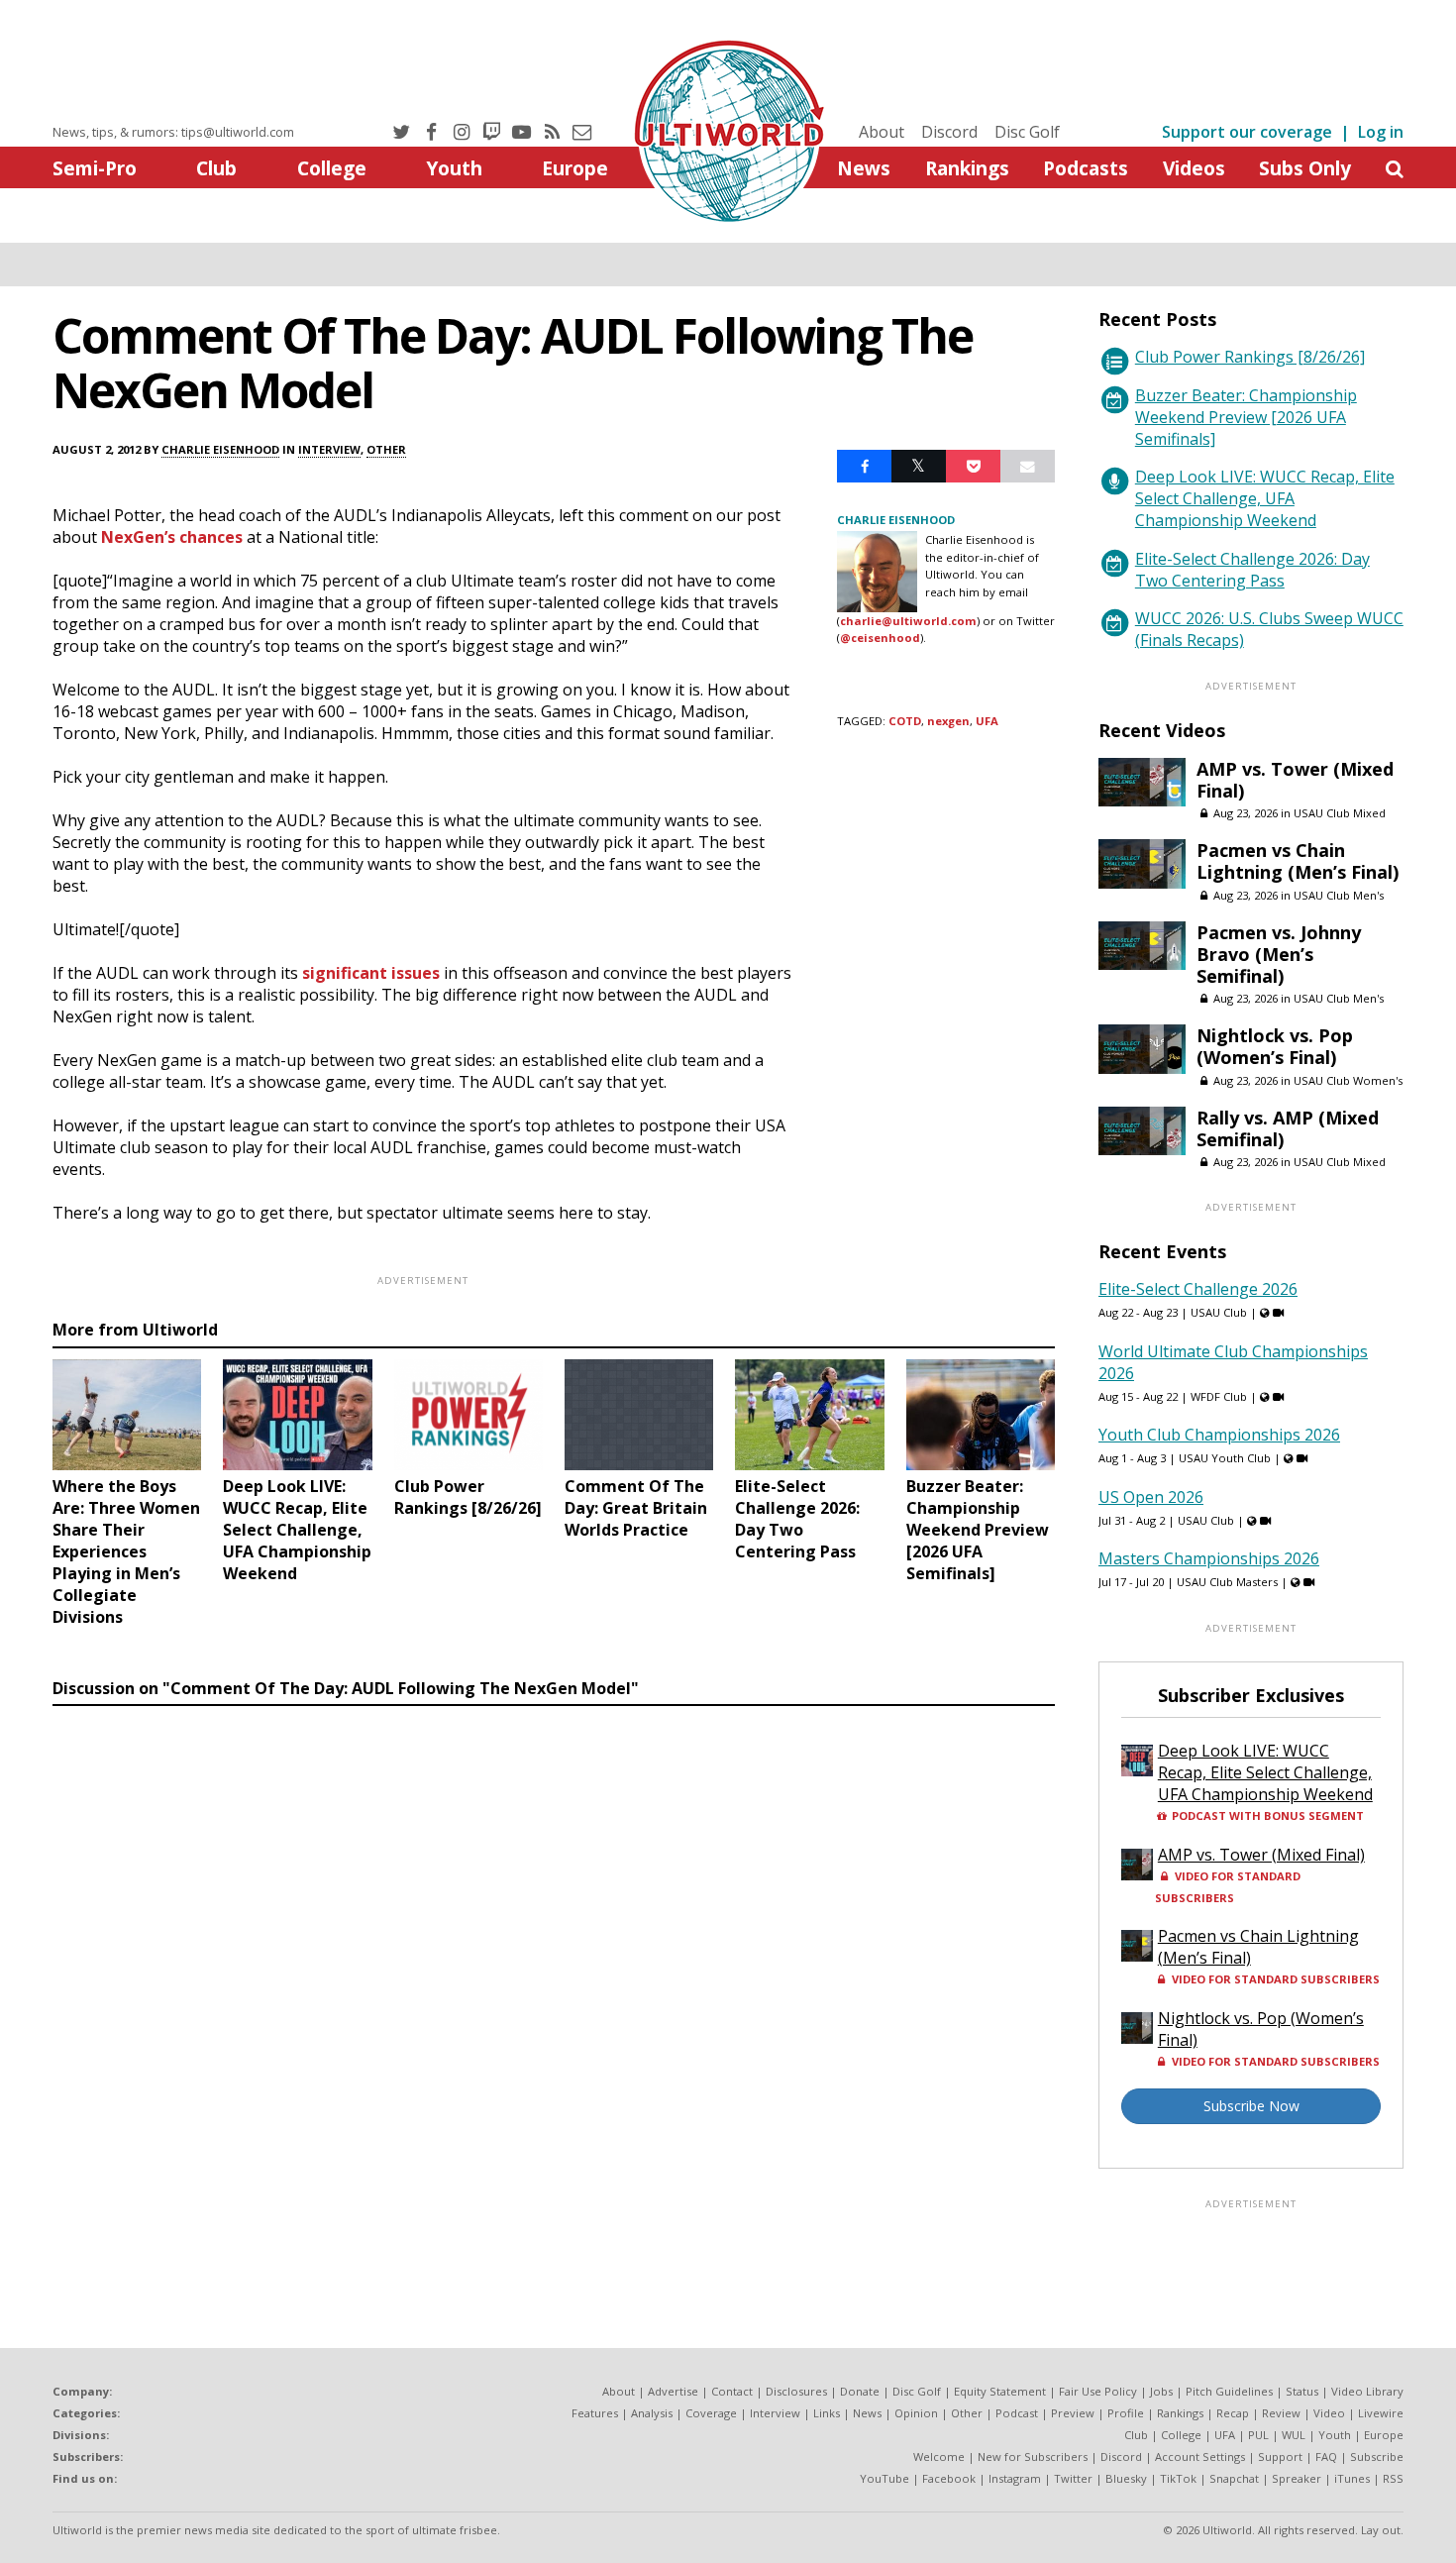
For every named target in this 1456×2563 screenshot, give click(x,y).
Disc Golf (1027, 132)
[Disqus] (554, 1986)
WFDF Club (1219, 1396)
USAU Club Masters (1227, 1582)
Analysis (652, 2413)
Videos (1194, 168)
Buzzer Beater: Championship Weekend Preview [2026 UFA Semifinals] (1246, 417)
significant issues (371, 973)
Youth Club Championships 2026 (1219, 1435)
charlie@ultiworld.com (908, 621)
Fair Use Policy (1098, 2391)
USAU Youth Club (1225, 1458)
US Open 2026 (1151, 1497)
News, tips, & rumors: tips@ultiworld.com (173, 132)
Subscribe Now (1251, 2106)
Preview (1073, 2413)
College (332, 168)
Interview (329, 449)
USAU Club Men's (1339, 895)
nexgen (948, 721)
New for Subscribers (1033, 2456)
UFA (987, 721)
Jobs (1161, 2391)
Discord (949, 132)
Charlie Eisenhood (220, 449)
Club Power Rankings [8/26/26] (1250, 357)
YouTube (884, 2478)
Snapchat (1234, 2478)
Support (1280, 2456)
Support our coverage (1247, 132)
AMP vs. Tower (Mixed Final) (1295, 780)
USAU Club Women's (1348, 1080)
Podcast (1017, 2413)
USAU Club (1219, 1312)
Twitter (1073, 2478)
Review (1281, 2413)
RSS (1393, 2478)
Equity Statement (1000, 2391)
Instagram (1015, 2478)
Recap (1233, 2413)
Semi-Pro (95, 168)
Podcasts (1086, 168)
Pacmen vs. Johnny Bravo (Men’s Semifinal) (1279, 954)
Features (595, 2413)
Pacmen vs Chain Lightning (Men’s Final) (1298, 861)
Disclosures (796, 2391)
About (882, 132)
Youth (454, 168)
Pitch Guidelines (1229, 2391)
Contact (732, 2391)
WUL (1294, 2435)
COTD (905, 721)
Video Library (1367, 2391)
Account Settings (1200, 2456)
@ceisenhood (880, 638)
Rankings (967, 168)
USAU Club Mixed (1340, 813)
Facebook (949, 2478)
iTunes (1352, 2478)
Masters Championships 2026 (1209, 1558)
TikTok (1178, 2478)
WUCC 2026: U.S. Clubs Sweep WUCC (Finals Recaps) (1269, 629)
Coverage (711, 2413)
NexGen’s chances (172, 537)
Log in (1381, 132)
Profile (1126, 2413)
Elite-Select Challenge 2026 (1198, 1289)
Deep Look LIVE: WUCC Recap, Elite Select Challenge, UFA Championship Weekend (1265, 498)
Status (1302, 2391)
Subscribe (1377, 2456)
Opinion (916, 2413)
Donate (860, 2391)
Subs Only (1305, 168)
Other (386, 449)
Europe (575, 168)
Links (827, 2413)
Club (216, 168)
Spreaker (1297, 2478)
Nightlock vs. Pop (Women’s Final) (1275, 1046)
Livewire (1381, 2413)
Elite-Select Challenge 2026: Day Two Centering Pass (1252, 570)
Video (1329, 2413)
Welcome (939, 2456)
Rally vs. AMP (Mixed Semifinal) (1288, 1128)
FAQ (1326, 2456)
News (864, 168)
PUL (1258, 2435)
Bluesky (1126, 2478)
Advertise (673, 2391)
